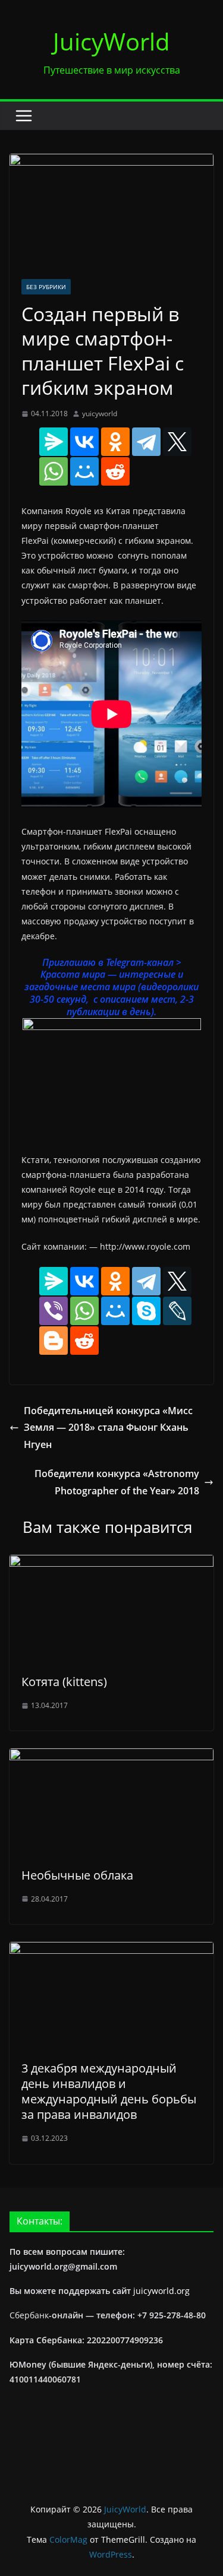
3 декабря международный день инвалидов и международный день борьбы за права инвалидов (109, 2091)
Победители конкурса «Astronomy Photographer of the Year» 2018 (117, 1482)
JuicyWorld (111, 41)
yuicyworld (100, 414)
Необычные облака (77, 1875)
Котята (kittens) (64, 1682)
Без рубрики (46, 287)
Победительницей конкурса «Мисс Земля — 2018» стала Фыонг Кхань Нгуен (108, 1428)
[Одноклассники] (115, 442)
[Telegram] (146, 442)
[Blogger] (54, 1341)
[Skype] (146, 1311)
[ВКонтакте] (84, 442)
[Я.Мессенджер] (54, 442)
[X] (177, 442)
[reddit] (115, 471)
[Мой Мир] (84, 471)
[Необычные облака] (111, 1757)
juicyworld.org (161, 2291)
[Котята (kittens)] (111, 1563)
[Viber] (54, 1311)
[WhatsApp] (54, 471)
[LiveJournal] (177, 1311)
